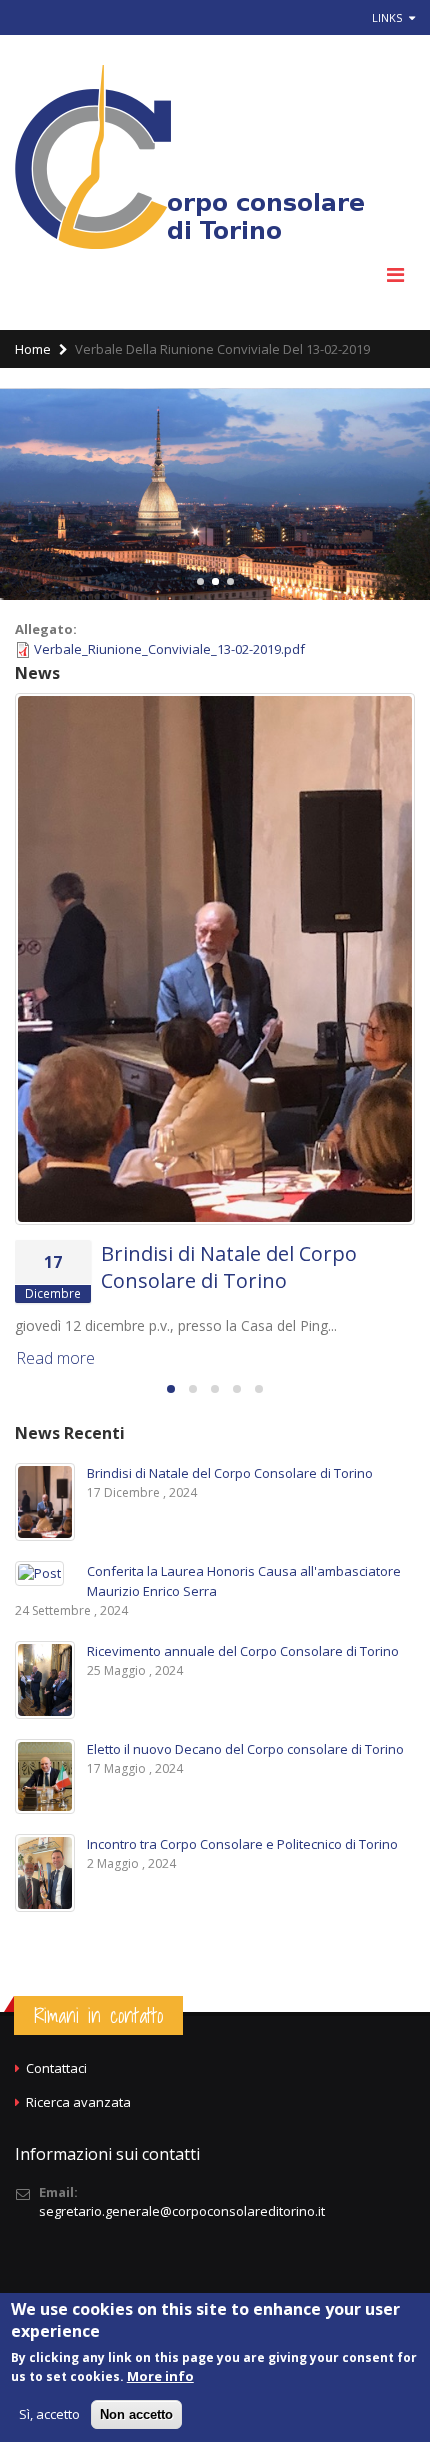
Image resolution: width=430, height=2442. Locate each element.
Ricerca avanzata (78, 2102)
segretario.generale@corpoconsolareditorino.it (182, 2211)
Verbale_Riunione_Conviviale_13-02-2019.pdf (169, 649)
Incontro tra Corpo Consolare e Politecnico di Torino (242, 1844)
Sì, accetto (49, 2414)
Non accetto (136, 2414)
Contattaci (56, 2068)
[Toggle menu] (395, 275)
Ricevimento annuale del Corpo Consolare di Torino (243, 1651)
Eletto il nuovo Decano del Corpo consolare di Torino (245, 1749)
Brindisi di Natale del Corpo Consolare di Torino (229, 1267)
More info (160, 2376)
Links (388, 17)
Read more (55, 1358)
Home (33, 349)
